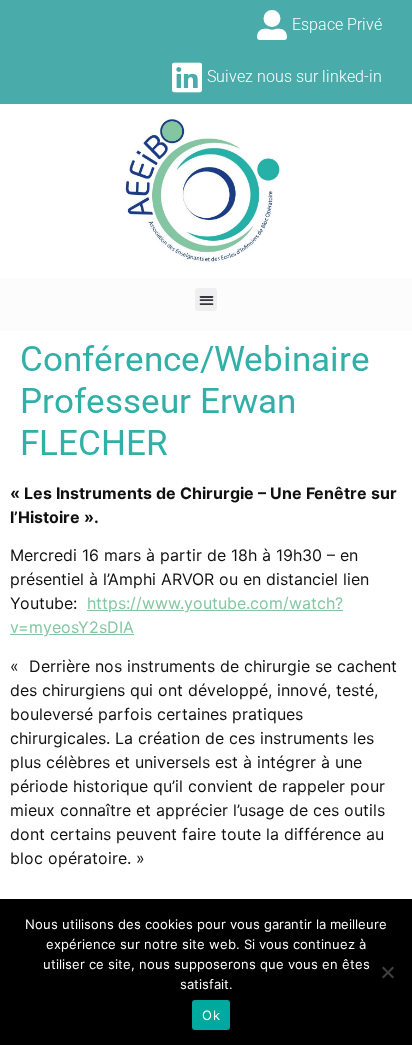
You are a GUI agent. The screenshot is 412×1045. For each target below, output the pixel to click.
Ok (211, 1015)
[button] (206, 299)
